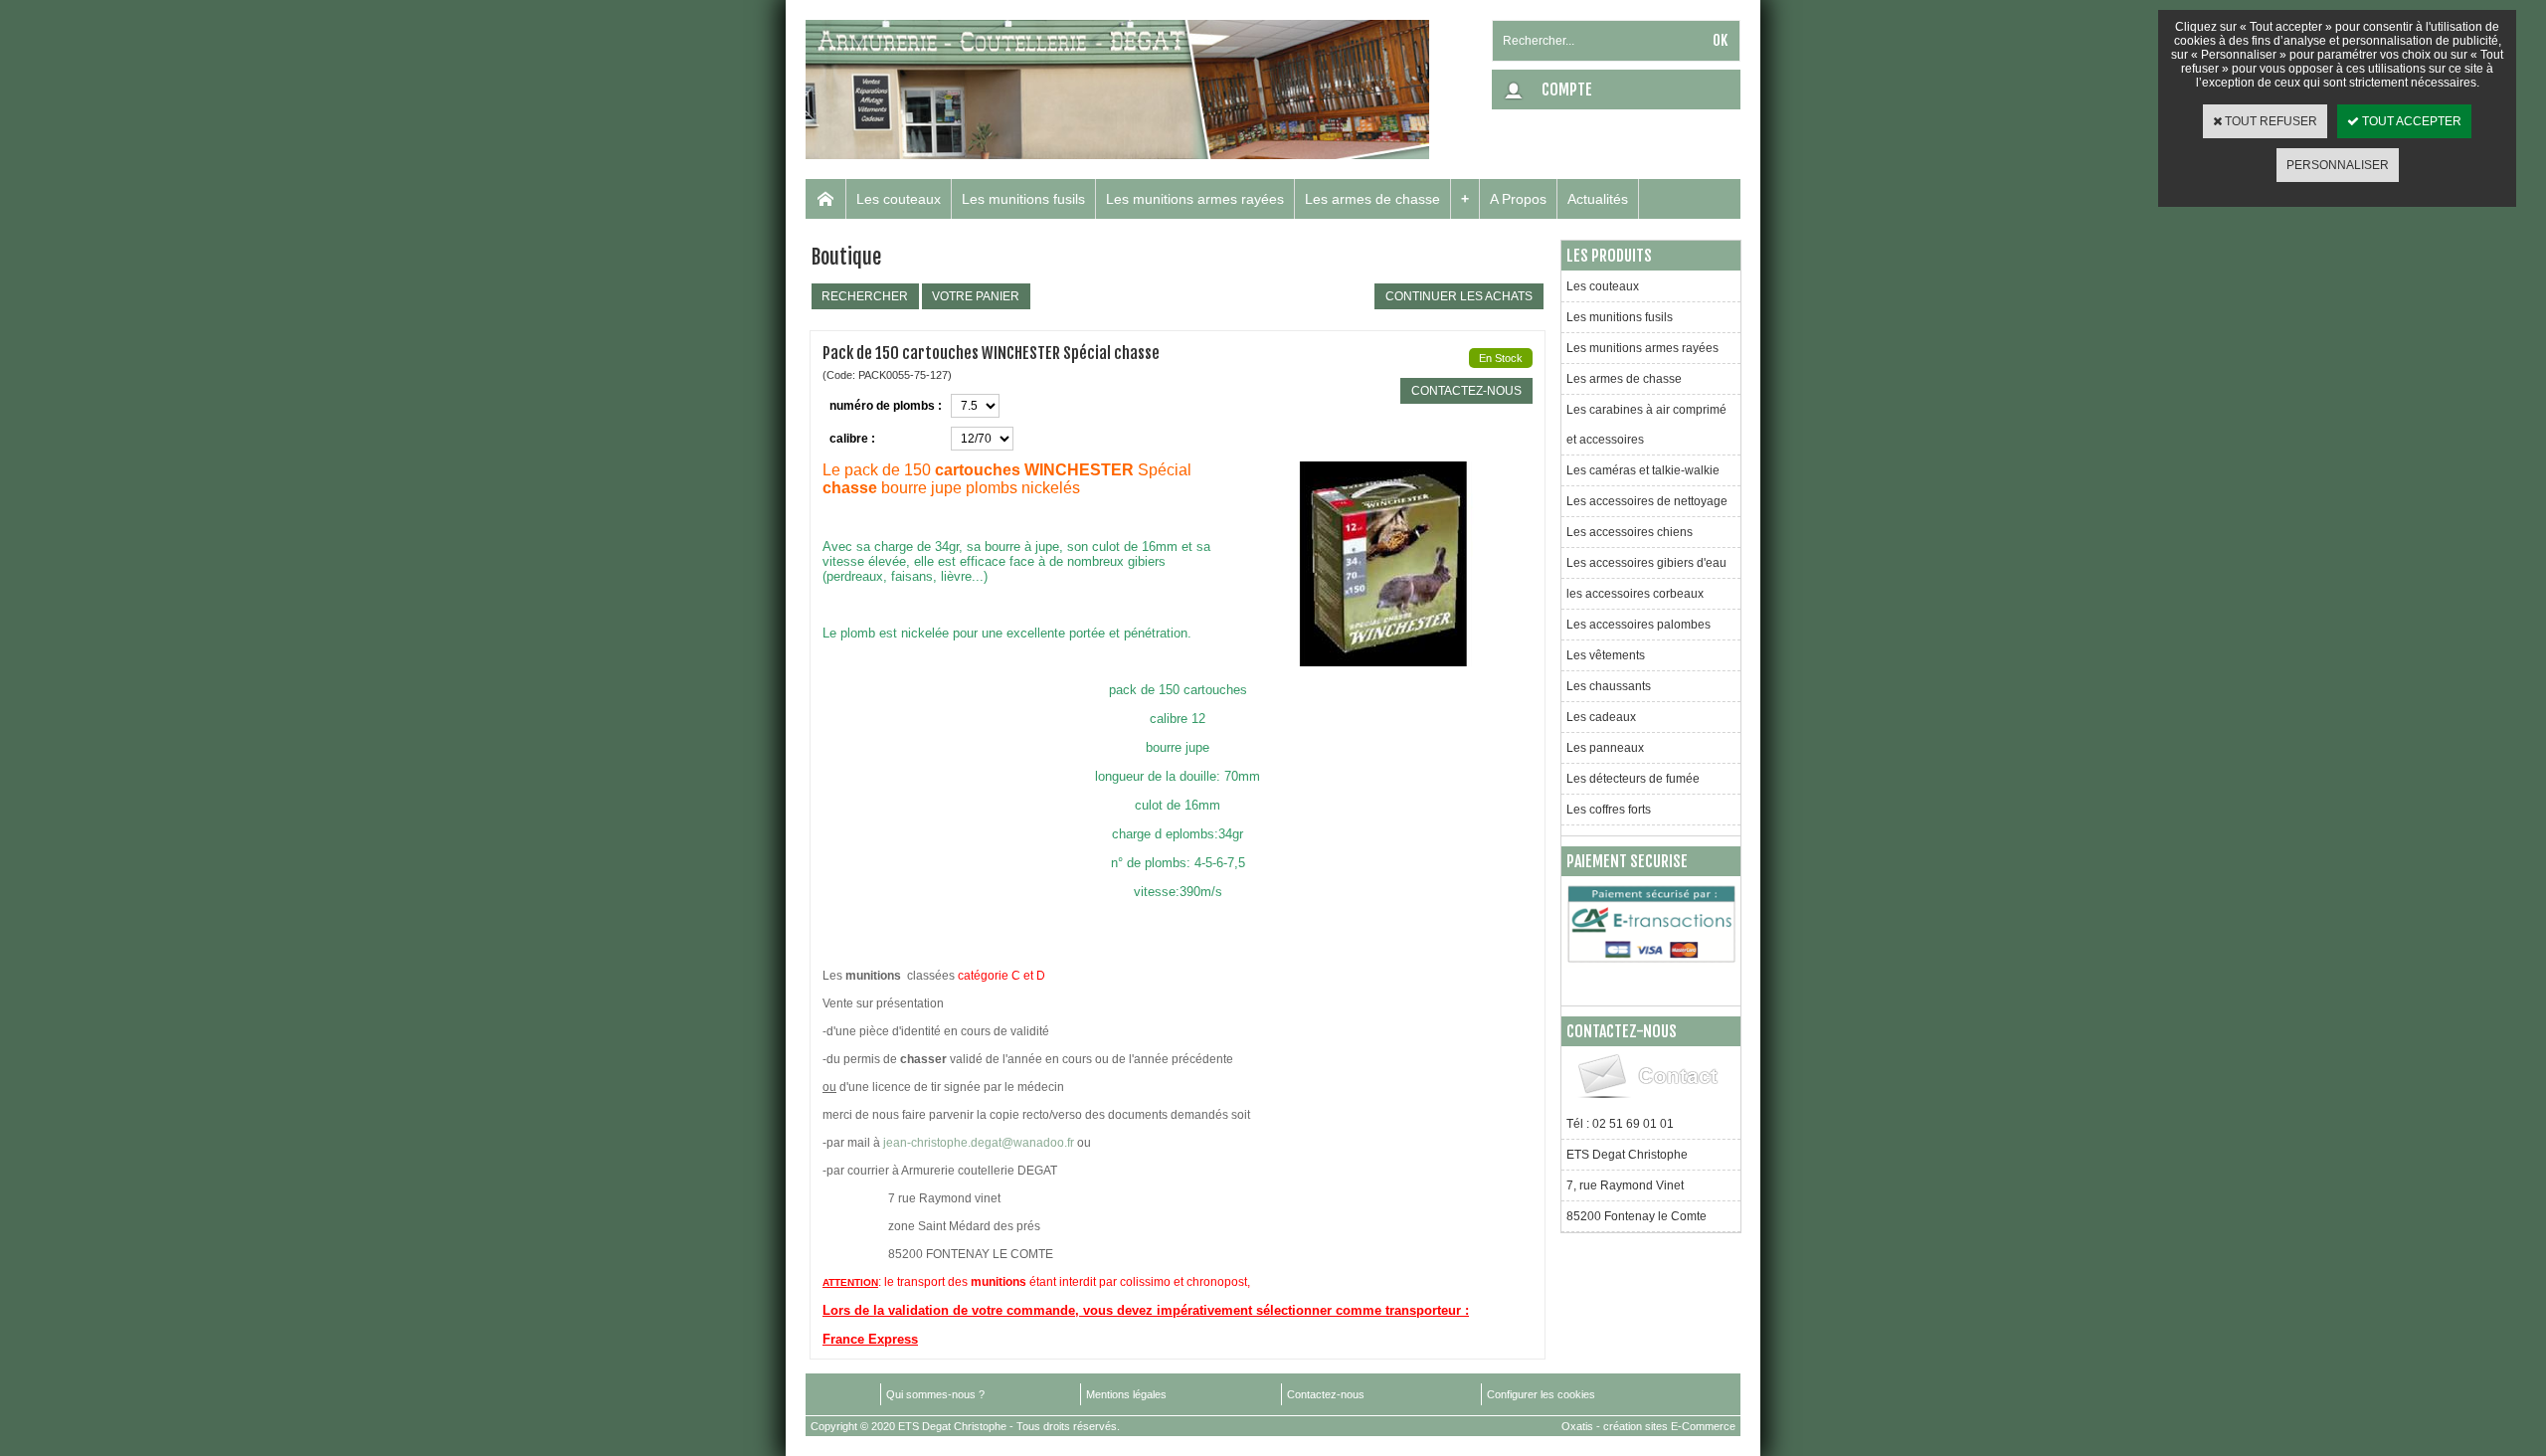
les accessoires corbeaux (1635, 594)
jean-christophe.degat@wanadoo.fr (979, 1143)
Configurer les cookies (1541, 1394)
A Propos (1518, 199)
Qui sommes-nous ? (935, 1394)
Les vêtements (1606, 655)
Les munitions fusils (1023, 199)
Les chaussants (1609, 686)
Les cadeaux (1601, 717)
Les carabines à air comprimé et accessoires (1646, 425)
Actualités (1598, 199)
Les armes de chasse (1372, 199)
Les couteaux (899, 199)
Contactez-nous (1326, 1394)
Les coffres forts (1609, 810)
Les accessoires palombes (1638, 625)
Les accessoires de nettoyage (1647, 501)
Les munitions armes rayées (1195, 199)
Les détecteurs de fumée (1633, 779)
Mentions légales (1126, 1394)
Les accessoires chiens (1630, 532)
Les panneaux (1605, 748)
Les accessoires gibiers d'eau (1646, 563)
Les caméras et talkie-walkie (1643, 470)
